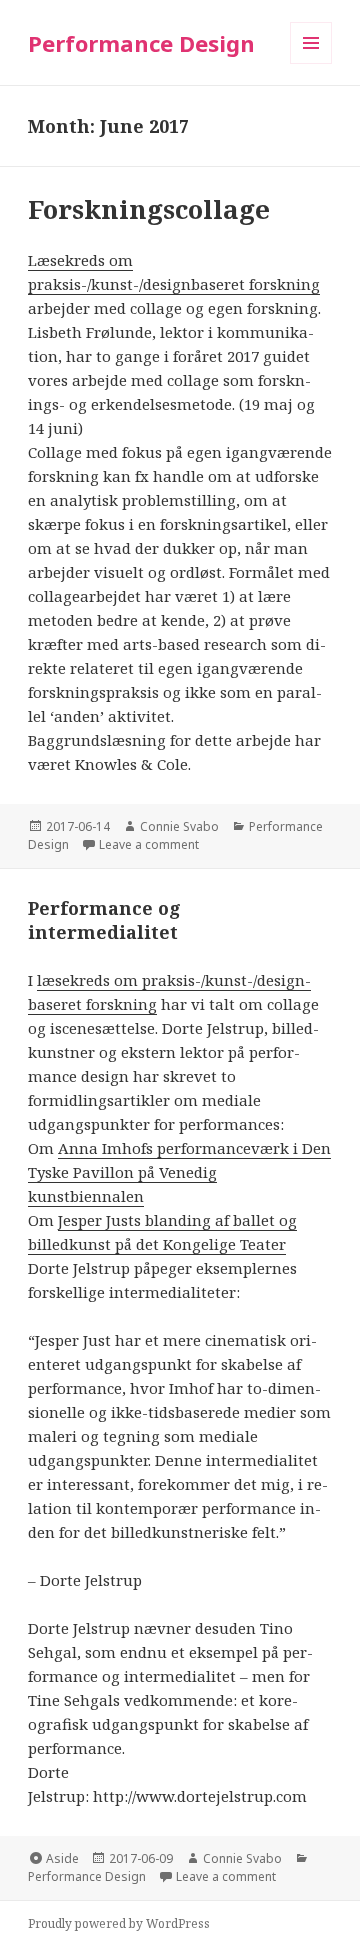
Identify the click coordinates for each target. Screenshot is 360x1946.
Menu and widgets (311, 63)
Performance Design (141, 43)
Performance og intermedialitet (104, 920)
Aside (62, 1858)
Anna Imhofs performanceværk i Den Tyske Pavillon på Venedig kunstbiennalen (179, 1172)
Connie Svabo (179, 826)
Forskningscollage (149, 209)
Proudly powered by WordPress (119, 1923)
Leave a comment (149, 844)
